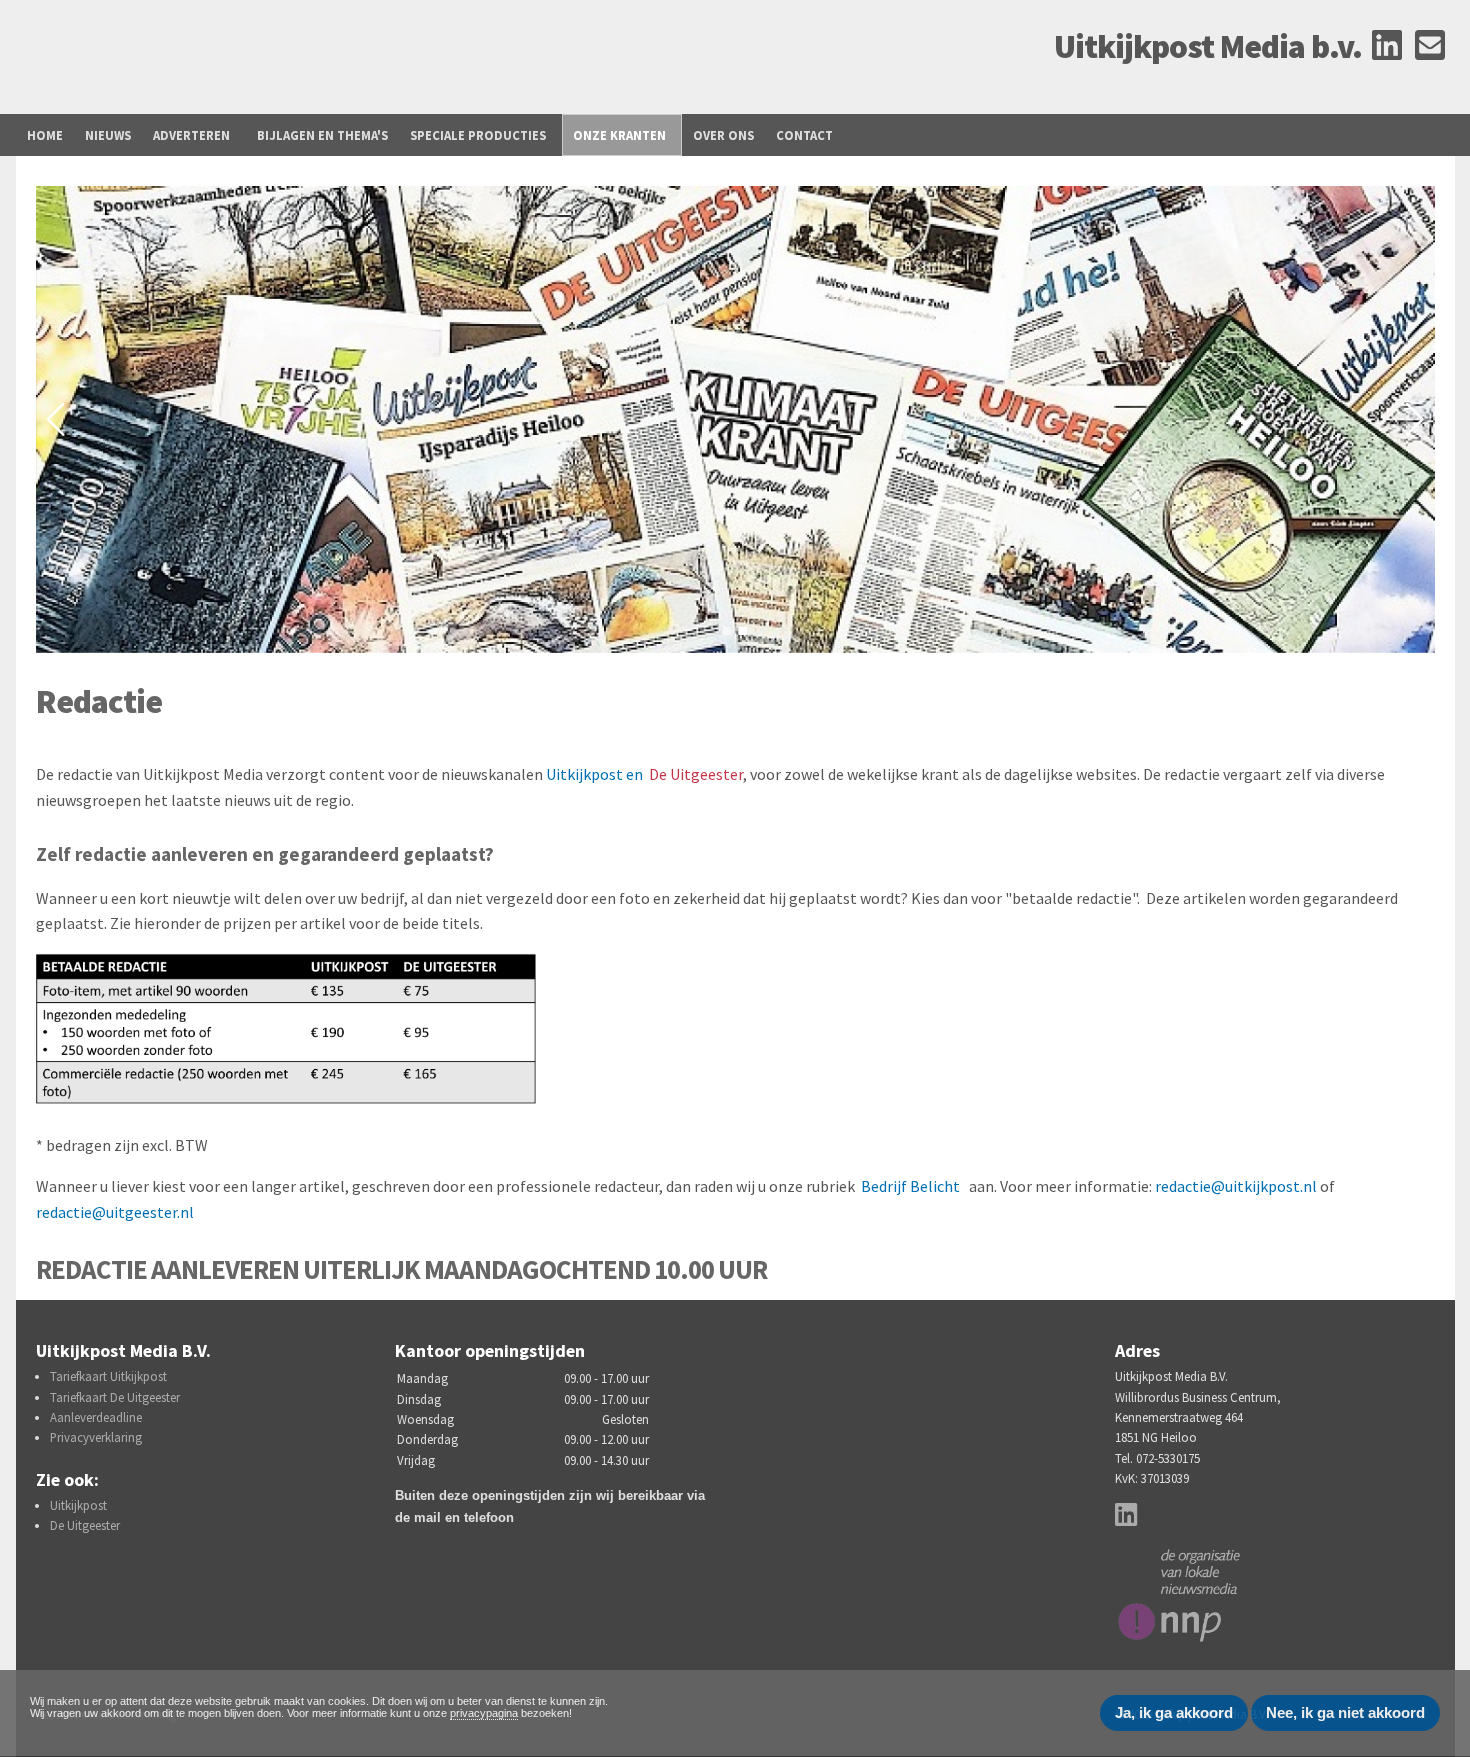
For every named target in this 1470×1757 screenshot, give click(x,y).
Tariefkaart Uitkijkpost (108, 1376)
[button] (56, 419)
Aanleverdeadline (96, 1417)
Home (45, 135)
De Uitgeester (696, 774)
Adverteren (191, 135)
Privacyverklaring (96, 1437)
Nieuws (108, 135)
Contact (804, 135)
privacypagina (484, 1713)
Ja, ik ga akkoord (1174, 1713)
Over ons (723, 135)
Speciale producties (478, 135)
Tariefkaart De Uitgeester (115, 1397)
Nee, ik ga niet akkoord (1345, 1713)
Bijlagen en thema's (322, 135)
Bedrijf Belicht (910, 1186)
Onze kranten (619, 135)
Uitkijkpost (584, 774)
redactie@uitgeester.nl (115, 1212)
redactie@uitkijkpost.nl (1236, 1186)
